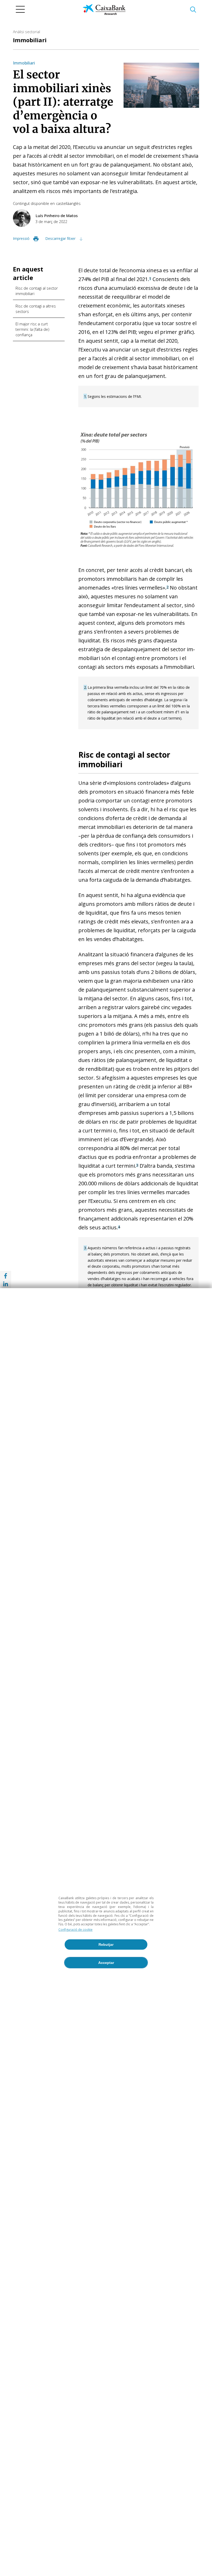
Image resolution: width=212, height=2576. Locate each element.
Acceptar (106, 1963)
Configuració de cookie (75, 1930)
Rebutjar (106, 1944)
